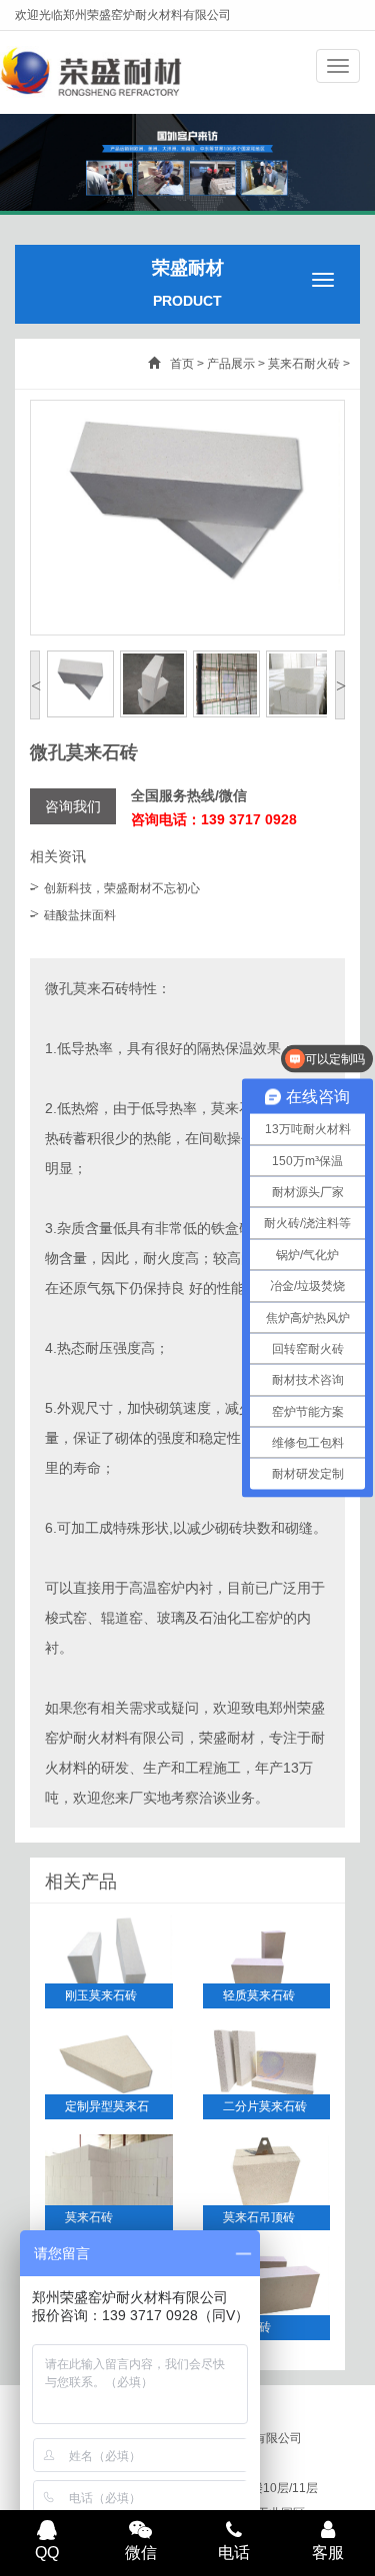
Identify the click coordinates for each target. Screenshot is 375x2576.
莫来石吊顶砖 (259, 2217)
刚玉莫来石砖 (101, 1995)
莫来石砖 (89, 2217)
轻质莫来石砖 (259, 1995)
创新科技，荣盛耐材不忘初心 (122, 888)
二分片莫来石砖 (265, 2106)
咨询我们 (73, 806)
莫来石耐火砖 (304, 364)
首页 (182, 364)
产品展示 (231, 364)
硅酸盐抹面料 (80, 915)
